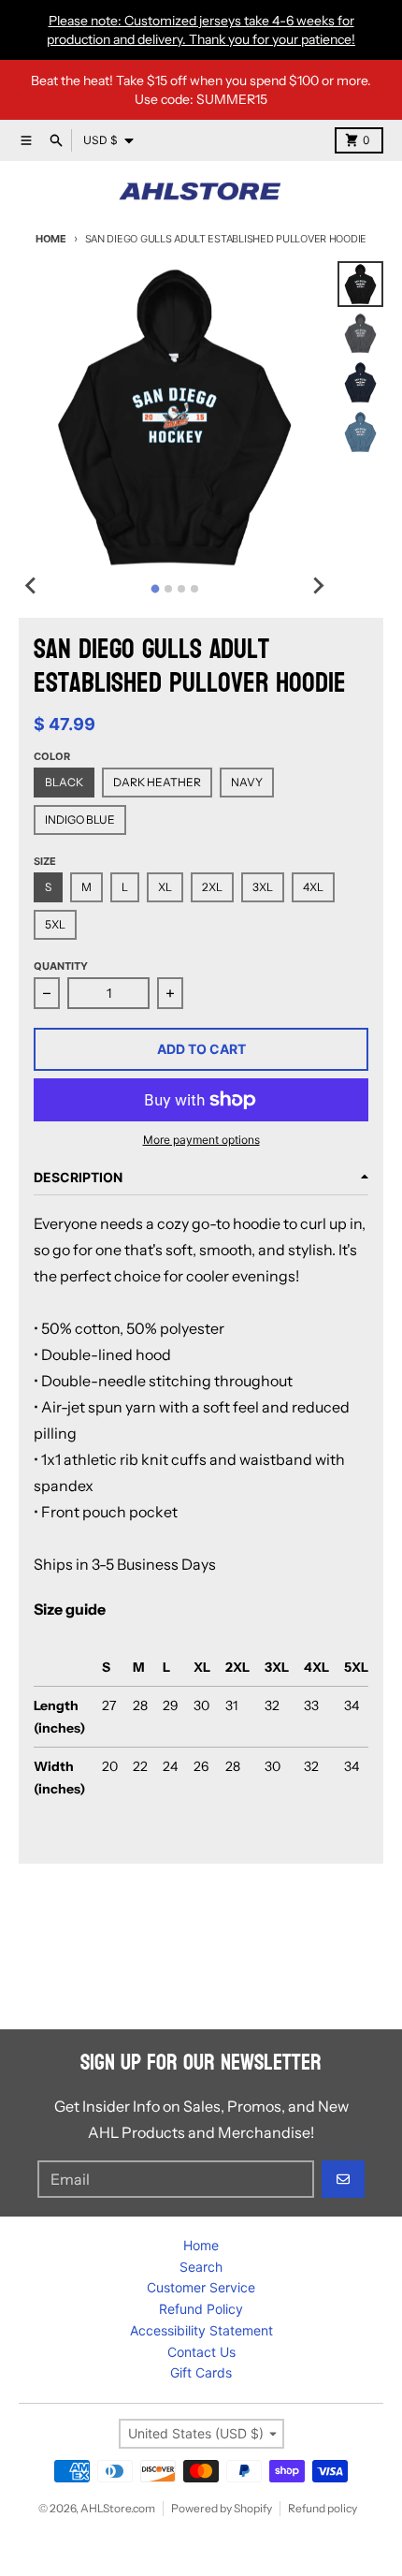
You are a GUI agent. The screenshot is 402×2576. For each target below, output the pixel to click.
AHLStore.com (118, 2508)
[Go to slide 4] (194, 589)
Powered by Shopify (222, 2508)
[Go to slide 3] (181, 589)
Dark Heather (157, 782)
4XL (313, 887)
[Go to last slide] (32, 586)
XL (165, 887)
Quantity (61, 966)
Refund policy (323, 2508)
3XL (263, 887)
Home (51, 239)
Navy (247, 782)
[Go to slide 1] (155, 588)
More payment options (201, 1140)
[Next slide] (317, 586)
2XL (212, 887)
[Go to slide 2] (168, 589)
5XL (55, 924)
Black (64, 782)
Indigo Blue (80, 820)
